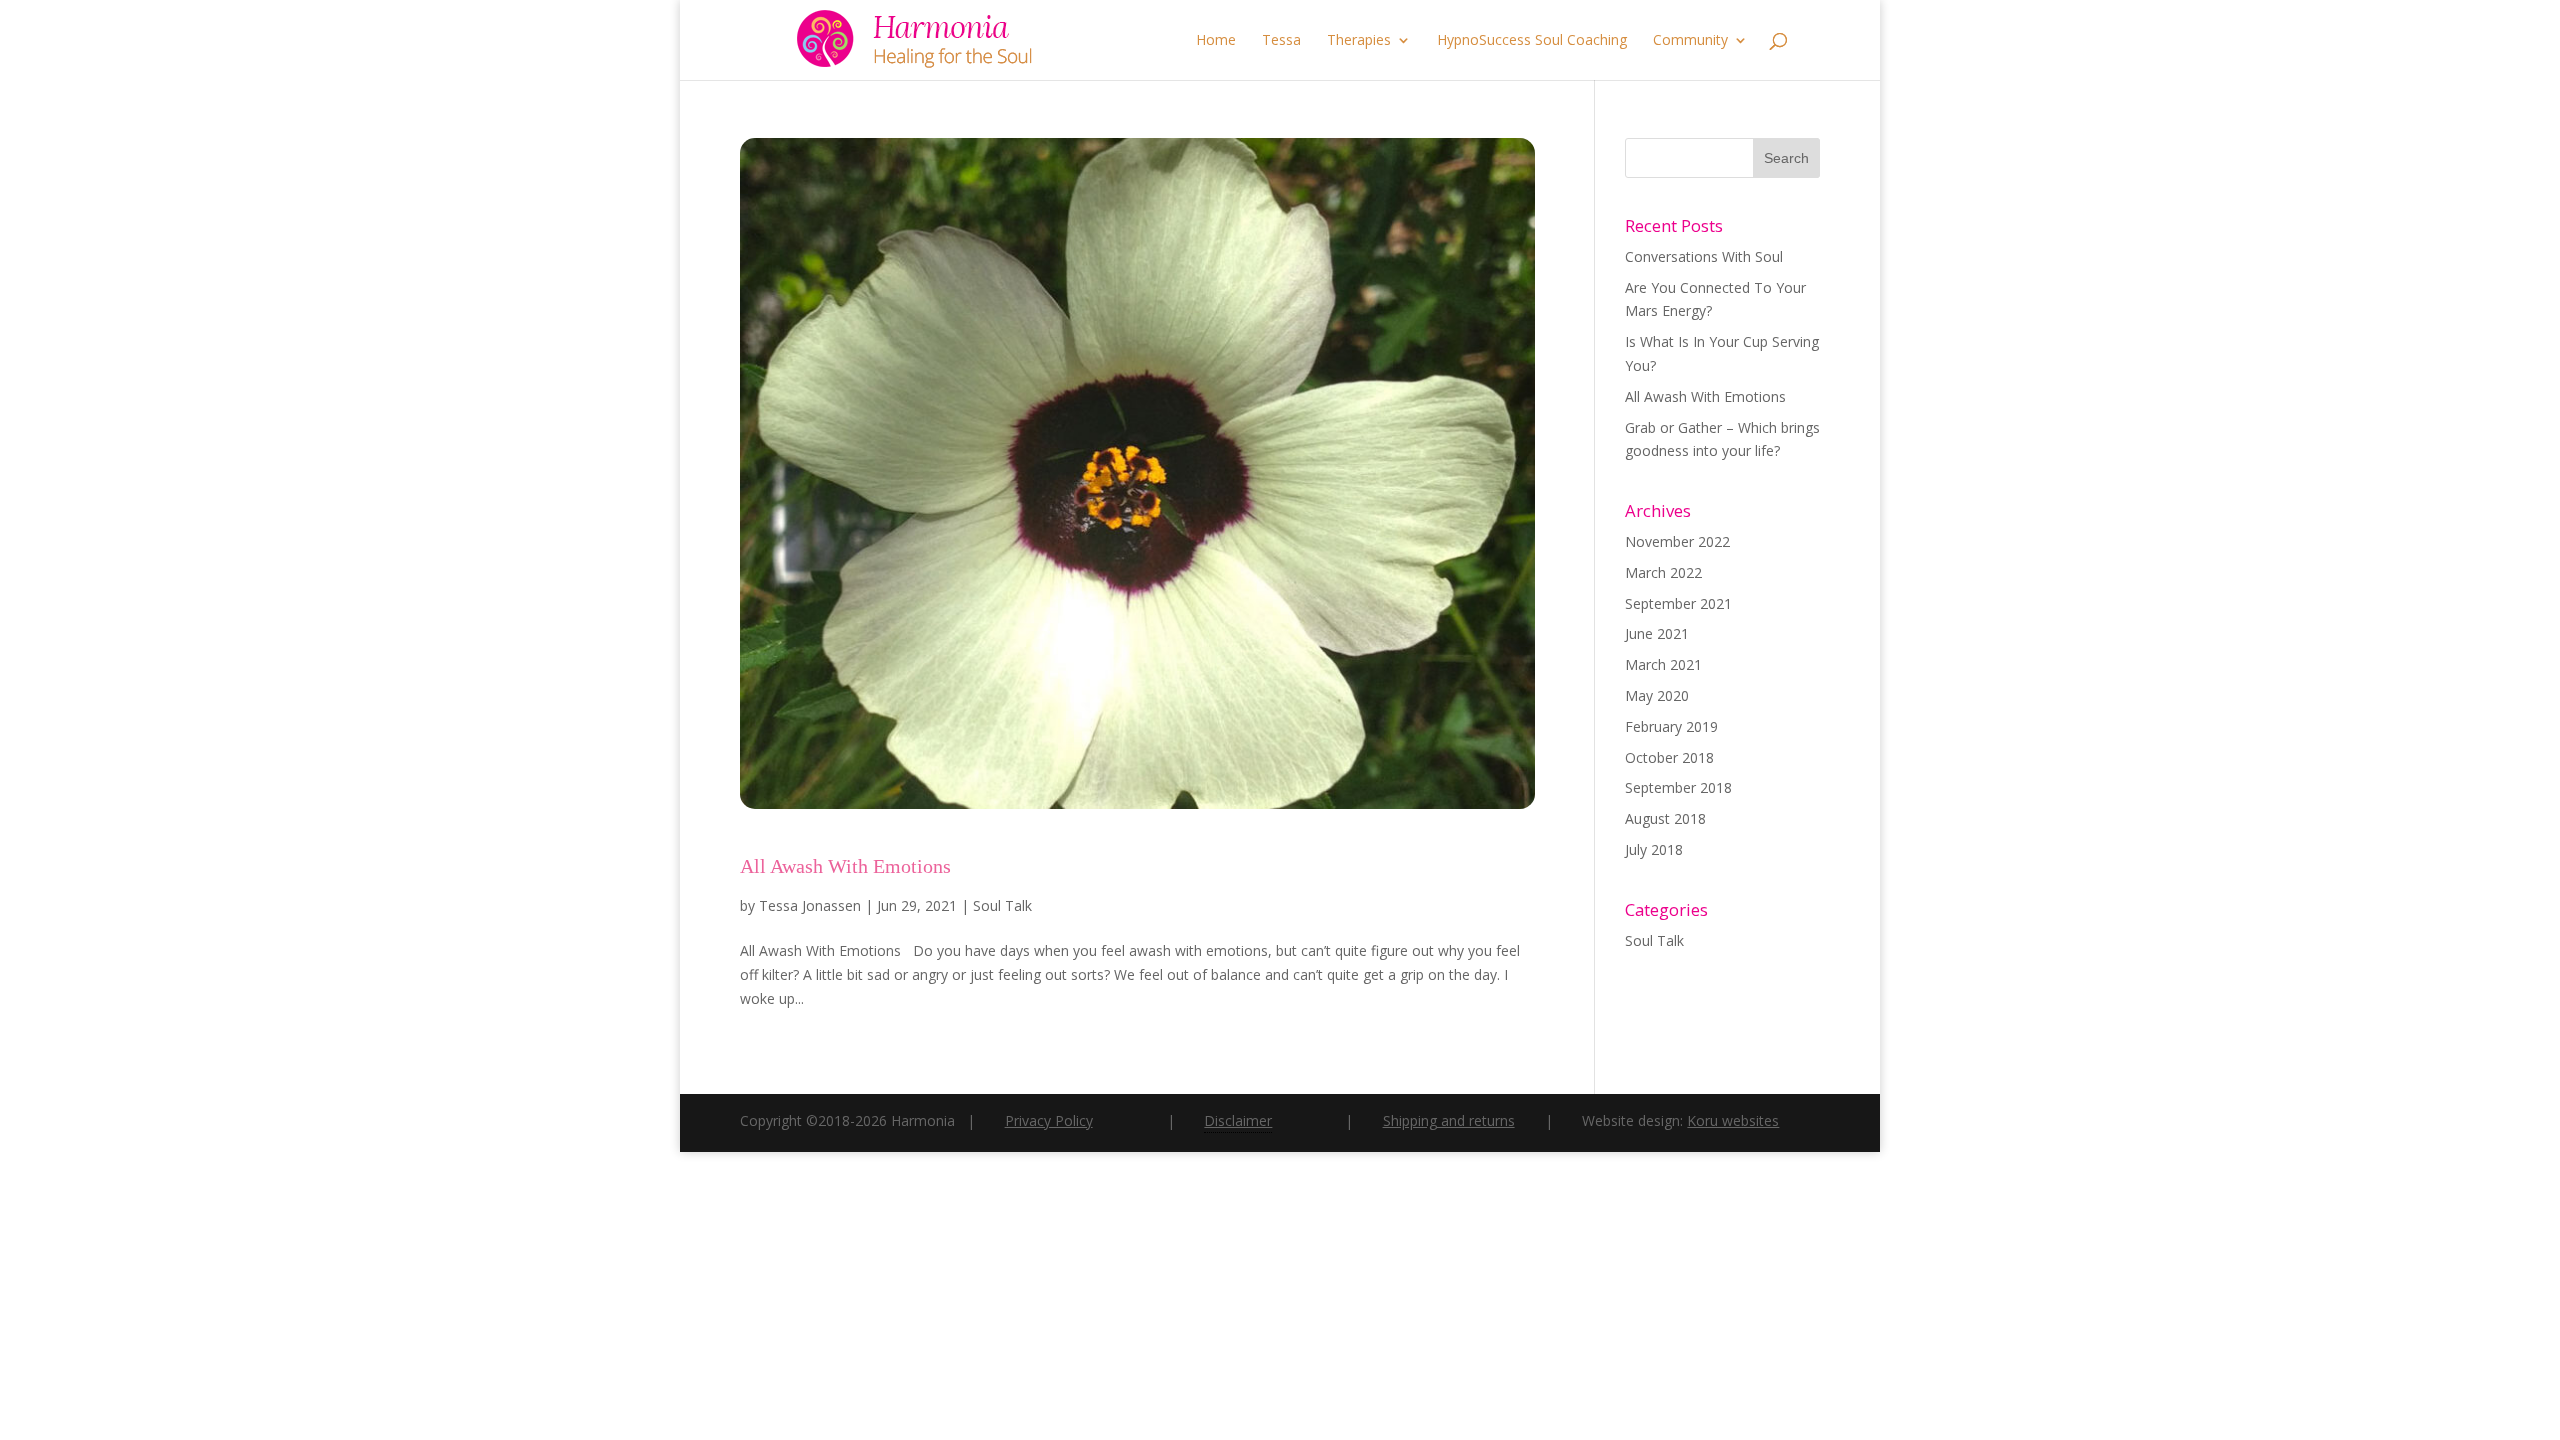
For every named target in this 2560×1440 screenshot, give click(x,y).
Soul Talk (1002, 905)
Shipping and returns (1449, 1120)
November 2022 (1677, 541)
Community (1690, 41)
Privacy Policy (1049, 1120)
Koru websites (1733, 1120)
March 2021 (1663, 664)
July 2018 (1654, 849)
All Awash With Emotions (845, 866)
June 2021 (1657, 633)
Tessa (1281, 41)
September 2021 (1678, 603)
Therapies (1359, 41)
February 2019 (1671, 726)
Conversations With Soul (1704, 256)
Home (1216, 41)
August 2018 (1665, 818)
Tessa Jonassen (810, 905)
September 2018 (1678, 787)
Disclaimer (1238, 1119)
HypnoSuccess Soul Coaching (1532, 41)
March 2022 (1663, 572)
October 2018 (1669, 757)
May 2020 (1657, 695)
